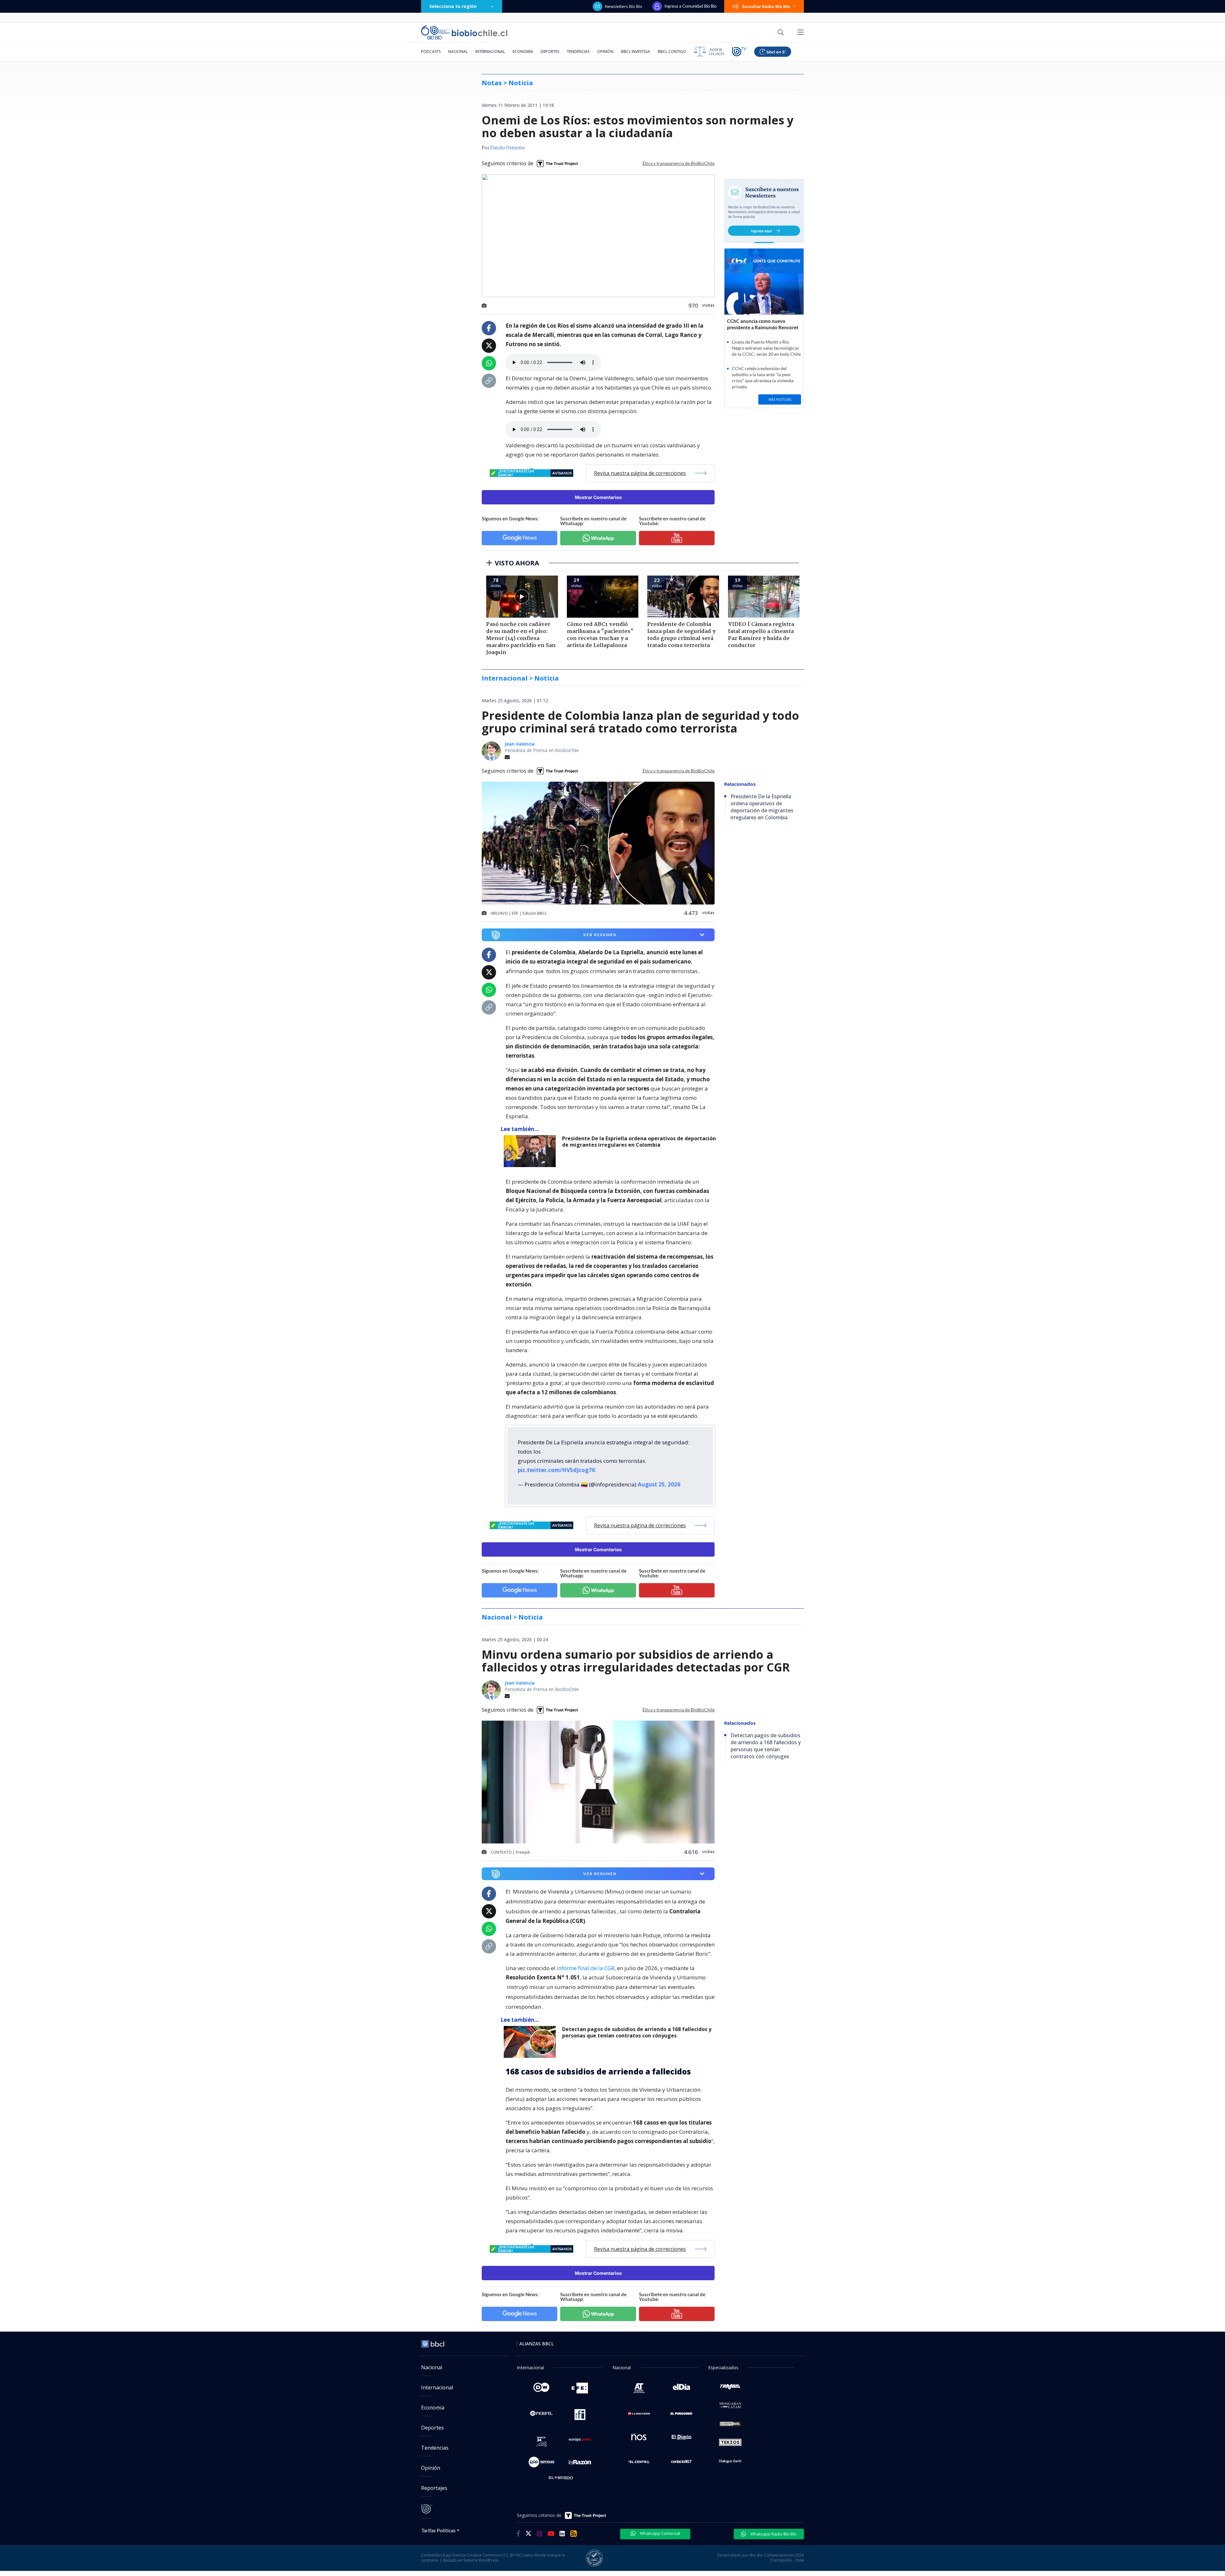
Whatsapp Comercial (660, 2533)
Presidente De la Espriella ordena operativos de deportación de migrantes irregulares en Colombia (639, 1142)
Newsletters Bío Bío (624, 6)
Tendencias (578, 52)
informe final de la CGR (586, 1968)
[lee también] (531, 1151)
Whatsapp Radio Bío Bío (773, 2534)
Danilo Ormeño (508, 148)
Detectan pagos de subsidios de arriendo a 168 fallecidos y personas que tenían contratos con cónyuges (637, 2033)
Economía (523, 52)
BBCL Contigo (672, 52)
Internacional (490, 52)
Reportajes (434, 2488)
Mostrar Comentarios (598, 497)
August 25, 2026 (659, 1484)
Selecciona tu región (453, 6)
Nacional (458, 52)
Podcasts (431, 52)
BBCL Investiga (636, 52)
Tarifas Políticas (438, 2530)
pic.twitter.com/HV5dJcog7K (557, 1470)
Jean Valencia (520, 744)
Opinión (605, 52)
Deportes (550, 52)
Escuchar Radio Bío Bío (766, 6)
